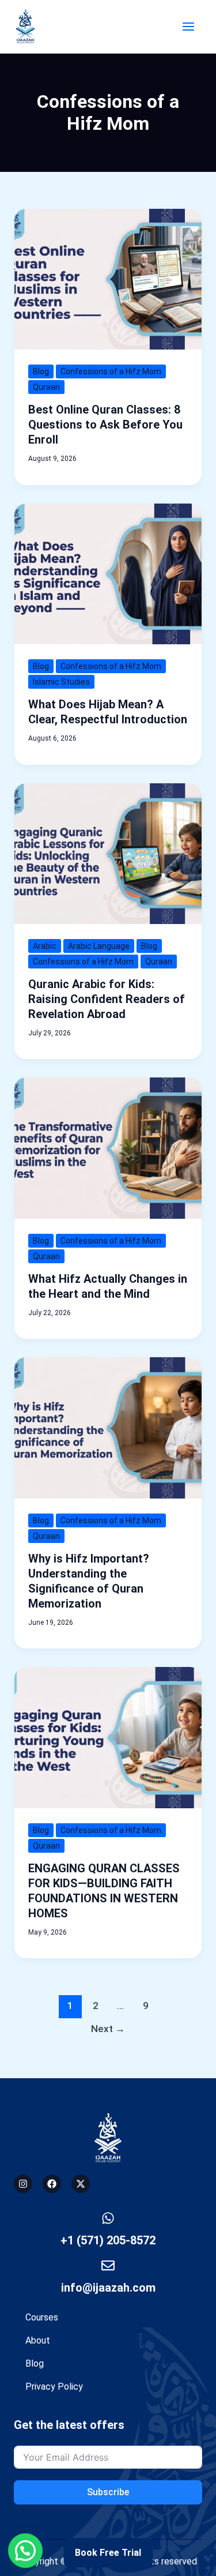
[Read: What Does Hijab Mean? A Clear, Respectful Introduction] (108, 573)
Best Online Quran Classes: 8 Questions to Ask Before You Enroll (105, 425)
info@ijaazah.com (108, 2288)
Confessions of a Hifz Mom (111, 371)
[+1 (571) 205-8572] (108, 2218)
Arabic (45, 946)
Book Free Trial (108, 2553)
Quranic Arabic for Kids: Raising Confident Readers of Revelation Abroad (107, 999)
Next (108, 2029)
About (38, 2340)
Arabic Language (99, 946)
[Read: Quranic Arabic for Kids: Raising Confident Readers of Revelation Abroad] (108, 853)
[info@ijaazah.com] (108, 2265)
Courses (42, 2317)
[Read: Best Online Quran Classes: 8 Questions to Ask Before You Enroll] (108, 278)
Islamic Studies (61, 682)
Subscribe (108, 2492)
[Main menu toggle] (188, 27)
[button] (25, 2551)
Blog (41, 371)
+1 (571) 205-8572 (108, 2240)
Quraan (46, 387)
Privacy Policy (54, 2387)
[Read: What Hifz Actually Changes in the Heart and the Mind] (108, 1148)
